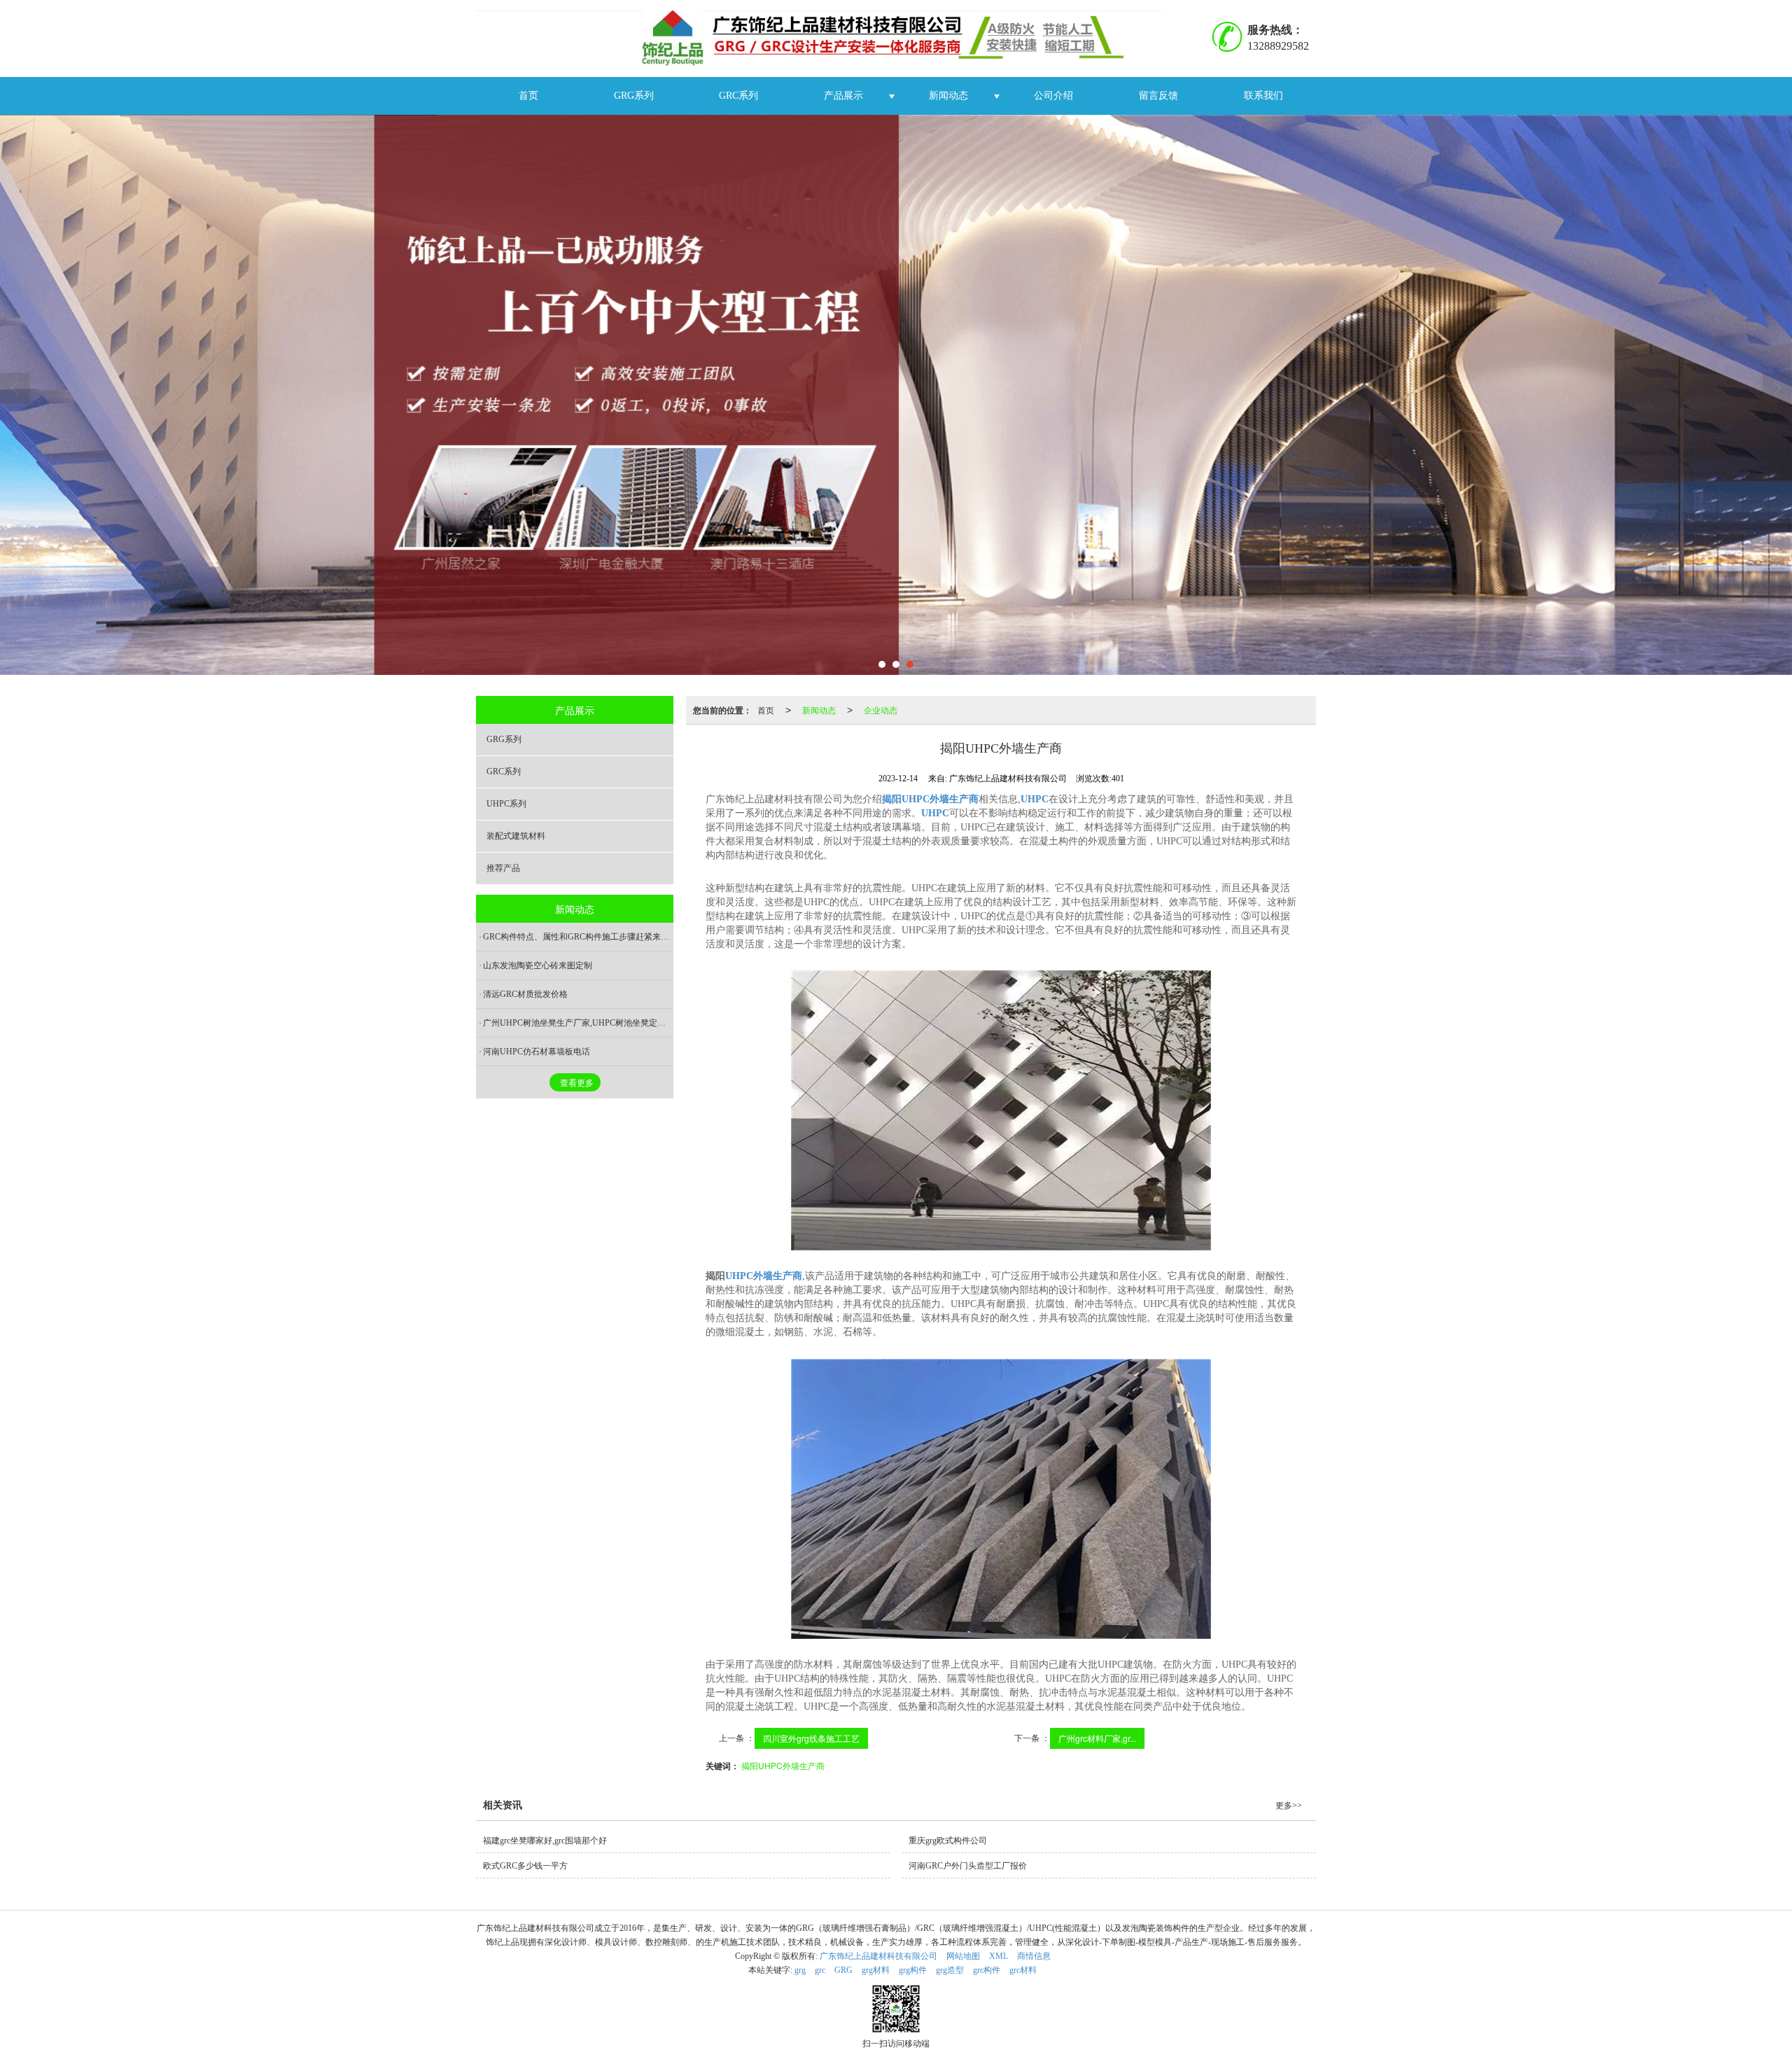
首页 (528, 96)
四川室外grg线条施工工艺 (811, 1738)
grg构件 (913, 1970)
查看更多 (577, 1083)
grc (820, 1970)
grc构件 (987, 1970)
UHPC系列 (506, 804)
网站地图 (963, 1956)
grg (800, 1970)
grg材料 (876, 1970)
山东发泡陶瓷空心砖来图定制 (538, 965)
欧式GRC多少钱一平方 (525, 1866)
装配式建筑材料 (516, 836)
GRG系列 (634, 96)
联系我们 (1263, 96)
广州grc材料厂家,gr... (1097, 1738)
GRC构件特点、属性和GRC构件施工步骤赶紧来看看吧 (578, 937)
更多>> (1289, 1806)
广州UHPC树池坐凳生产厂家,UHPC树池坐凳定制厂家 (578, 1023)
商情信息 (1034, 1956)
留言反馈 (1158, 96)
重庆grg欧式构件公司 (948, 1841)
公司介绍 (1053, 96)
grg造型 (950, 1970)
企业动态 (881, 710)
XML (999, 1956)
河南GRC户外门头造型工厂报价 (968, 1866)
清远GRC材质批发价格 (525, 994)
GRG (843, 1970)
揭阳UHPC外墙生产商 (783, 1765)
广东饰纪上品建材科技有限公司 (878, 1956)
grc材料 (1023, 1970)
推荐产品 (503, 868)
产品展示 (843, 96)
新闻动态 (948, 96)
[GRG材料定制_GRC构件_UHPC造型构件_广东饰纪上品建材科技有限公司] (824, 39)
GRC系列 (738, 96)
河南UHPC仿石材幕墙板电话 (537, 1052)
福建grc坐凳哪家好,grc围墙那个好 (545, 1841)
